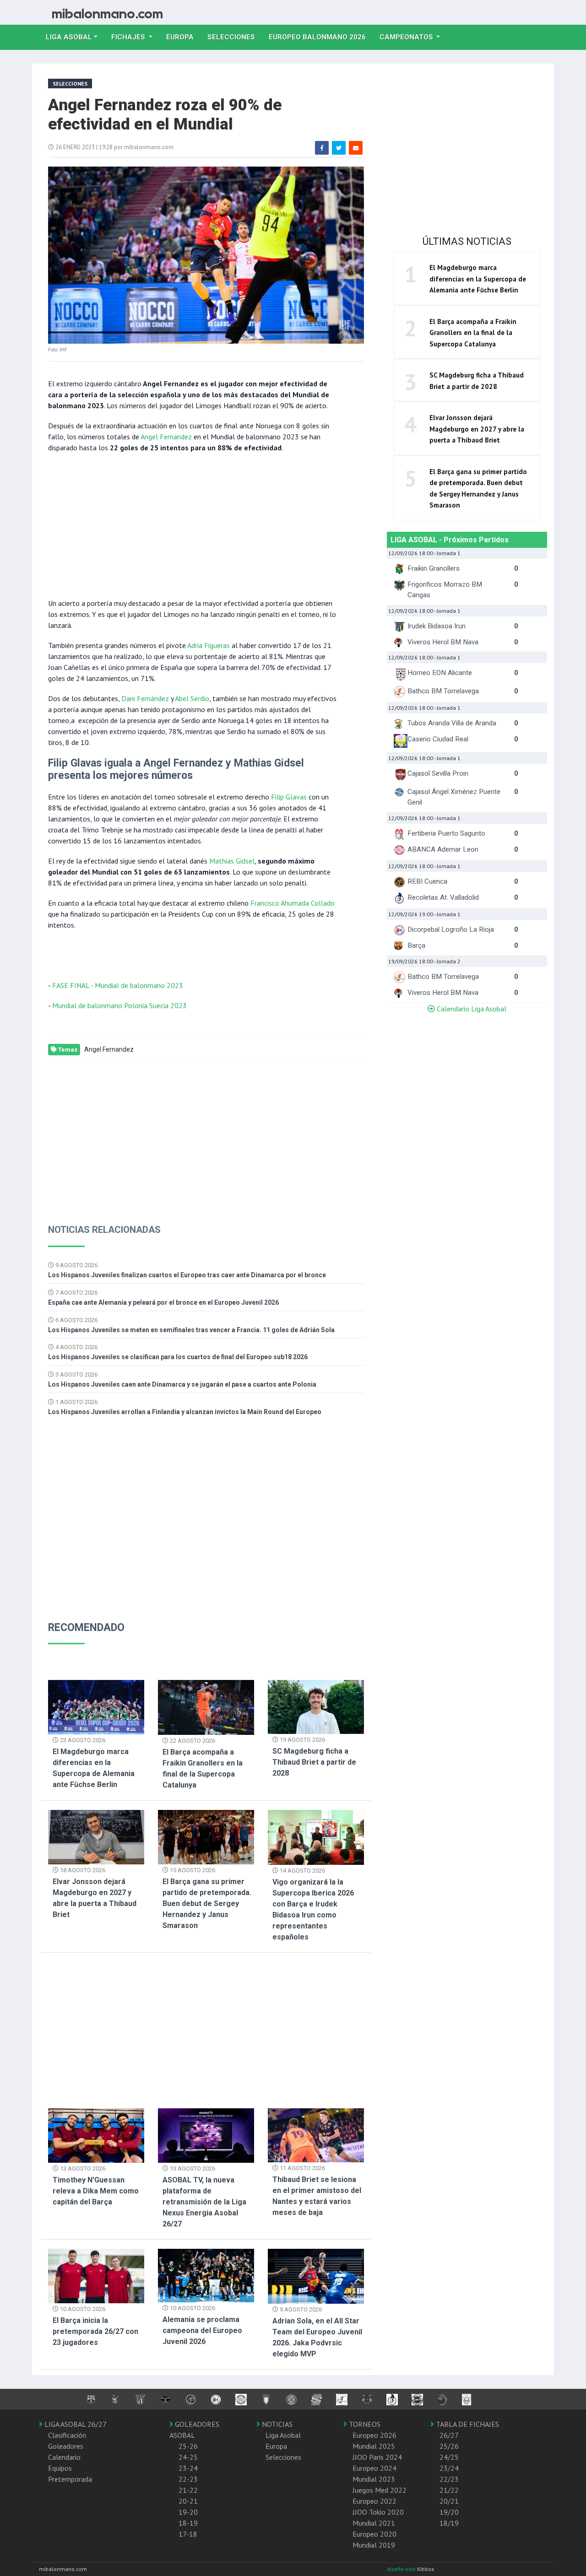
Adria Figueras (209, 645)
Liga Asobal (283, 2435)
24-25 (188, 2457)
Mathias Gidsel (232, 861)
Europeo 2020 (374, 2534)
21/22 (449, 2490)
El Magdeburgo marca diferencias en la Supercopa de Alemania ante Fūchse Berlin (478, 279)
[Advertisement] (192, 524)
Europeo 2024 (374, 2468)
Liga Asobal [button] (69, 37)
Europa (183, 37)
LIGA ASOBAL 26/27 (75, 2424)
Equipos (60, 2468)
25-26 (188, 2446)
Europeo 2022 (374, 2501)
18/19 (449, 2523)
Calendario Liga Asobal (471, 1009)
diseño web (402, 2569)
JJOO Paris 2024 (377, 2457)
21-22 (188, 2490)
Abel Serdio (192, 698)
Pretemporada (70, 2479)
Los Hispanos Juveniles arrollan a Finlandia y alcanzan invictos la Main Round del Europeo (185, 1412)
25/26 (449, 2446)
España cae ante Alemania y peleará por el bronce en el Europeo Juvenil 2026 (163, 1302)
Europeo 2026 (374, 2435)
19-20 (188, 2512)
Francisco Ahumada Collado (293, 903)
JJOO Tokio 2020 (378, 2512)
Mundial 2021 (374, 2523)
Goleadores (66, 2446)
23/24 (449, 2468)
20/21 (449, 2501)
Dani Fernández (145, 698)
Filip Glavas (289, 797)
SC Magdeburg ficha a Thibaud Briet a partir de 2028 (314, 1762)
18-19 (188, 2523)
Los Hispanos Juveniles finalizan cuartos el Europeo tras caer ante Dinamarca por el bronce (187, 1275)
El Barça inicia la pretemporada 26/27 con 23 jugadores (95, 2331)
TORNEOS (364, 2424)
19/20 (449, 2512)
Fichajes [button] (129, 37)
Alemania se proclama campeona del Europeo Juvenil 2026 (202, 2330)
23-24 (188, 2468)
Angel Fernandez (167, 437)
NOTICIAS (276, 2424)
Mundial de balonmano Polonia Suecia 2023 (119, 1005)
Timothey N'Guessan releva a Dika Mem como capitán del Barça (96, 2191)
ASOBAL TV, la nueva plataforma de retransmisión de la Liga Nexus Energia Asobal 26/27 (204, 2202)
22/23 (449, 2479)
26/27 (449, 2435)
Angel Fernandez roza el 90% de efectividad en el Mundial (165, 115)
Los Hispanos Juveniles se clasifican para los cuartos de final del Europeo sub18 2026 (178, 1357)
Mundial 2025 (374, 2446)
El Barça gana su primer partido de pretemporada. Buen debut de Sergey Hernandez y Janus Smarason (207, 1904)
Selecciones (235, 37)
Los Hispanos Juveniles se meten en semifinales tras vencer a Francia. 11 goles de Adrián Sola (191, 1330)
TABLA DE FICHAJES (467, 2424)
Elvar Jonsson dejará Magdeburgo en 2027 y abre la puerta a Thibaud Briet (477, 429)
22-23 (188, 2479)
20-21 (188, 2501)
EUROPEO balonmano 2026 (321, 37)
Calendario (64, 2457)
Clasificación (67, 2435)
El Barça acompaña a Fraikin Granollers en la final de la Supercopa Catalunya (473, 333)
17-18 (188, 2534)
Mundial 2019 (374, 2545)
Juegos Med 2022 (380, 2490)
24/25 (449, 2457)
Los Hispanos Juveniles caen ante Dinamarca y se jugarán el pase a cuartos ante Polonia (182, 1384)
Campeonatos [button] (407, 37)
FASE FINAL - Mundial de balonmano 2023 (118, 985)
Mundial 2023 (374, 2479)
